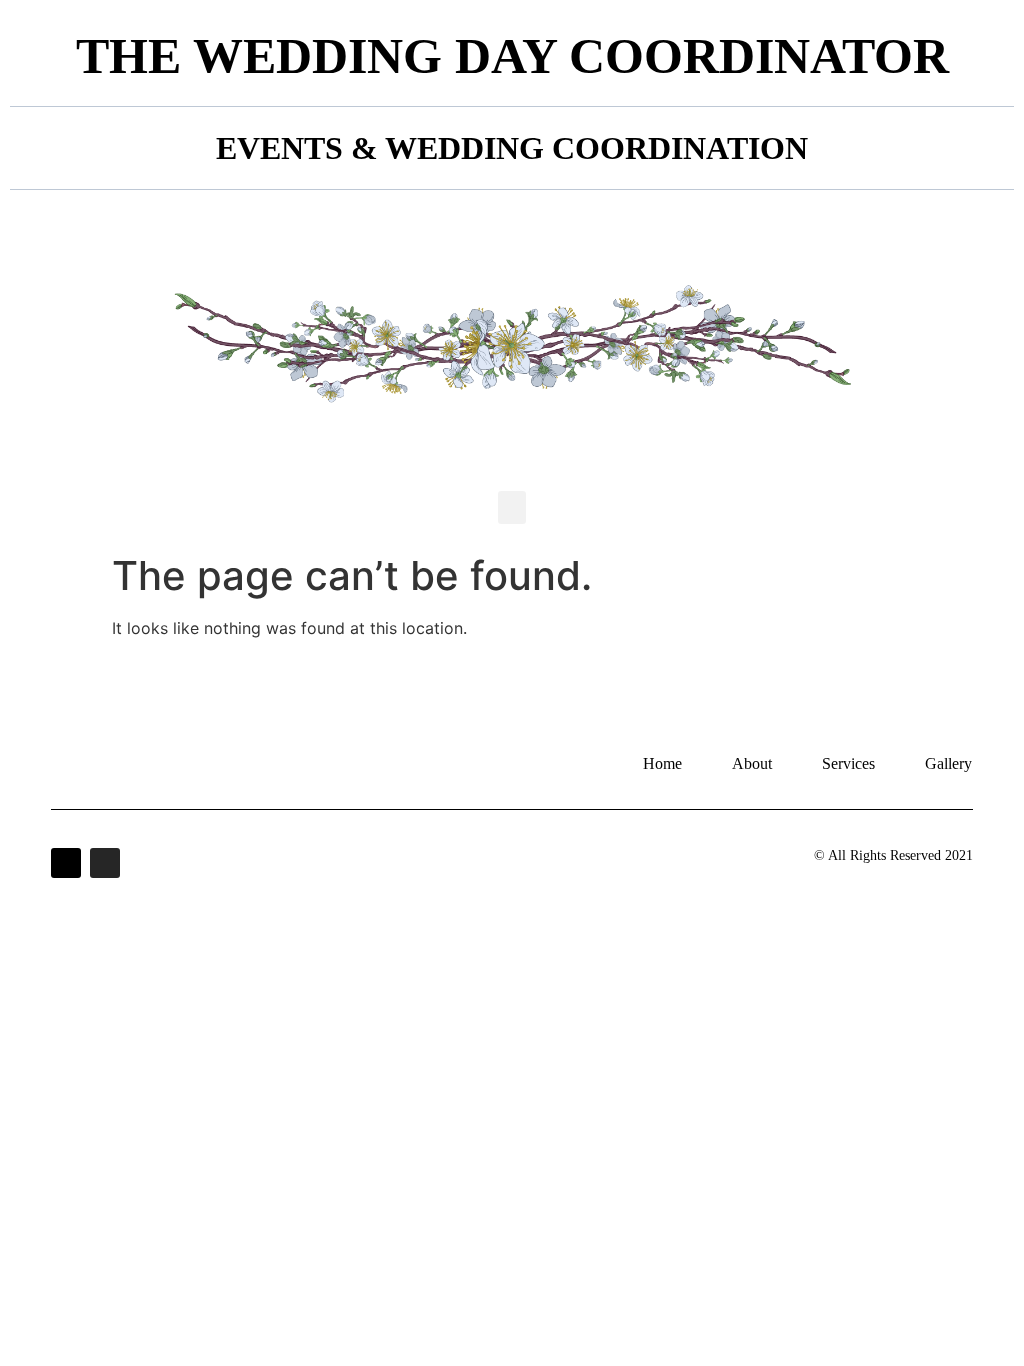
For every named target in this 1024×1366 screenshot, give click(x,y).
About (752, 763)
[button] (512, 507)
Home (662, 763)
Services (848, 763)
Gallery (948, 763)
